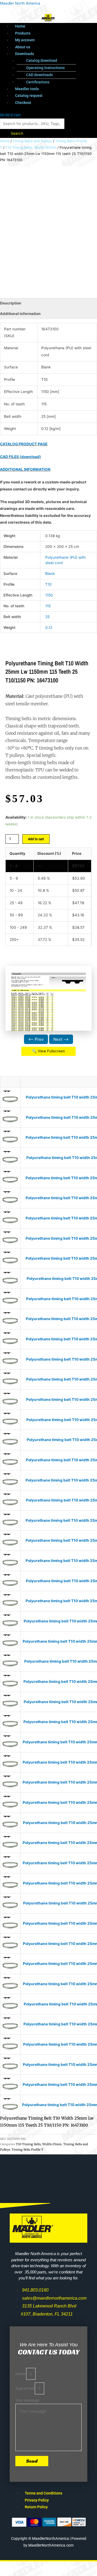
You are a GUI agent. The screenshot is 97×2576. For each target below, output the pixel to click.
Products (23, 33)
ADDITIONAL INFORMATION (25, 469)
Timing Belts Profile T (27, 2150)
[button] (54, 54)
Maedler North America (20, 3)
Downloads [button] (25, 54)
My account (25, 40)
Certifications (38, 82)
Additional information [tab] (20, 314)
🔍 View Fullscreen (48, 1051)
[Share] (56, 2566)
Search (17, 133)
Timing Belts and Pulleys (32, 141)
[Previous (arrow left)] (11, 2573)
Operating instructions (45, 68)
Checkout (23, 103)
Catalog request (29, 96)
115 (48, 606)
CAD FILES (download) (20, 457)
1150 (49, 595)
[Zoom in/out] (11, 2566)
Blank (50, 574)
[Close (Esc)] (79, 2566)
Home (20, 26)
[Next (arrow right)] (33, 2573)
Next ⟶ (61, 1039)
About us (23, 47)
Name (21, 2374)
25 (47, 617)
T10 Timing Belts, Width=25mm (31, 148)
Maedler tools (27, 89)
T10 (48, 584)
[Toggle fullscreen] (33, 2566)
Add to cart (36, 839)
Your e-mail (25, 2388)
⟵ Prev (36, 1039)
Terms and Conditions (44, 2493)
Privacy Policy (37, 2500)
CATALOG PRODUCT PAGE (24, 444)
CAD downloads (39, 75)
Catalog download (42, 60)
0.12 (49, 628)
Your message (27, 2400)
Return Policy (36, 2507)
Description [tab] (11, 303)
